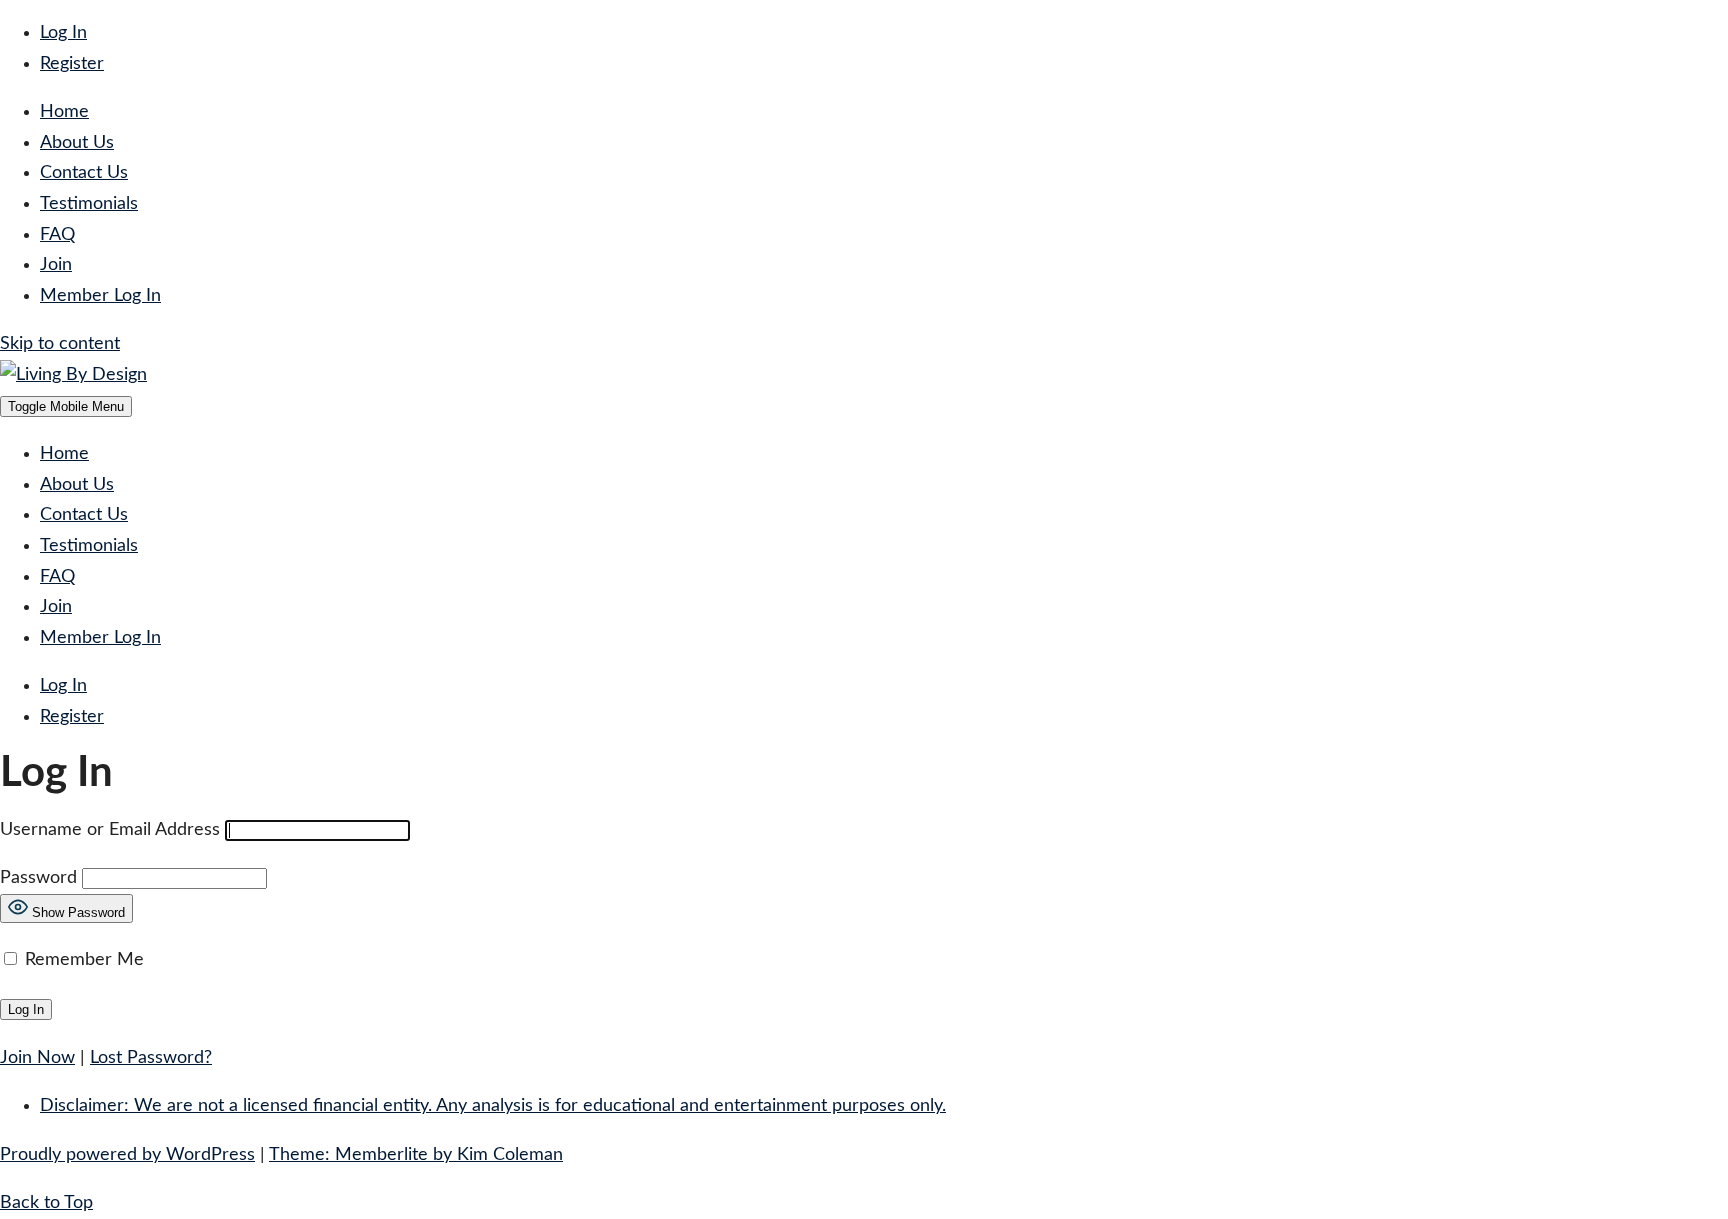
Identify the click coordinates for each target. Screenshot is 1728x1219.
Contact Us (84, 173)
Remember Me (82, 960)
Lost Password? (151, 1058)
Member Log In (100, 296)
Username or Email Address (110, 830)
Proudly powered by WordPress (127, 1155)
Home (64, 112)
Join (56, 265)
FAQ (57, 235)
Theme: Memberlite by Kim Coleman (416, 1155)
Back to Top (46, 1203)
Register (72, 64)
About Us (77, 143)
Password (38, 878)
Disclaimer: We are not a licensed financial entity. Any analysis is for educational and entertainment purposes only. (493, 1106)
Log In (63, 33)
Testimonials (89, 204)
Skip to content (60, 344)
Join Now (37, 1058)
